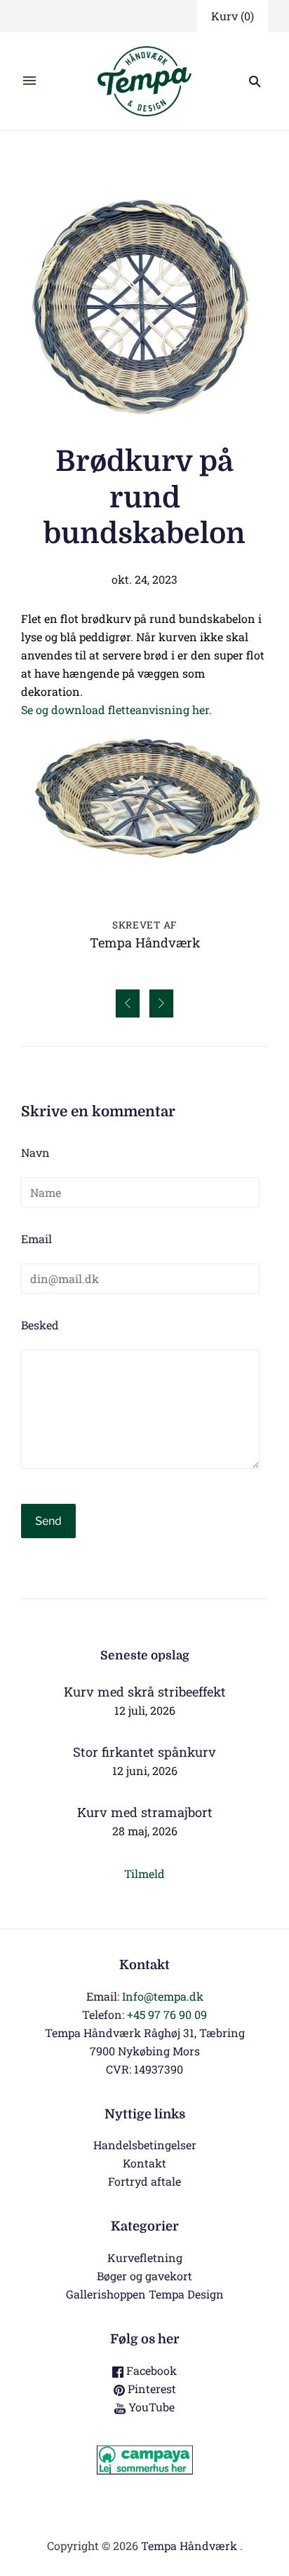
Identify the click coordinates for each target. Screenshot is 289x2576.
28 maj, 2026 (145, 1831)
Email (36, 1239)
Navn (35, 1152)
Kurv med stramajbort (145, 1812)
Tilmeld (144, 1873)
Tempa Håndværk (189, 2546)
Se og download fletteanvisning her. (116, 710)
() (233, 16)
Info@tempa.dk (163, 1996)
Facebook (150, 2370)
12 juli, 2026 (145, 1710)
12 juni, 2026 (145, 1770)
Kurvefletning (145, 2258)
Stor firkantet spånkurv (144, 1752)
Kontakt (144, 2163)
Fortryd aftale (144, 2181)
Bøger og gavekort (144, 2276)
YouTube (150, 2407)
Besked (40, 1325)
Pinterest (150, 2389)
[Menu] (29, 81)
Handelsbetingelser (145, 2145)
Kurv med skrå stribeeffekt (145, 1692)
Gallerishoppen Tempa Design (145, 2294)
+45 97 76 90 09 (167, 2014)
